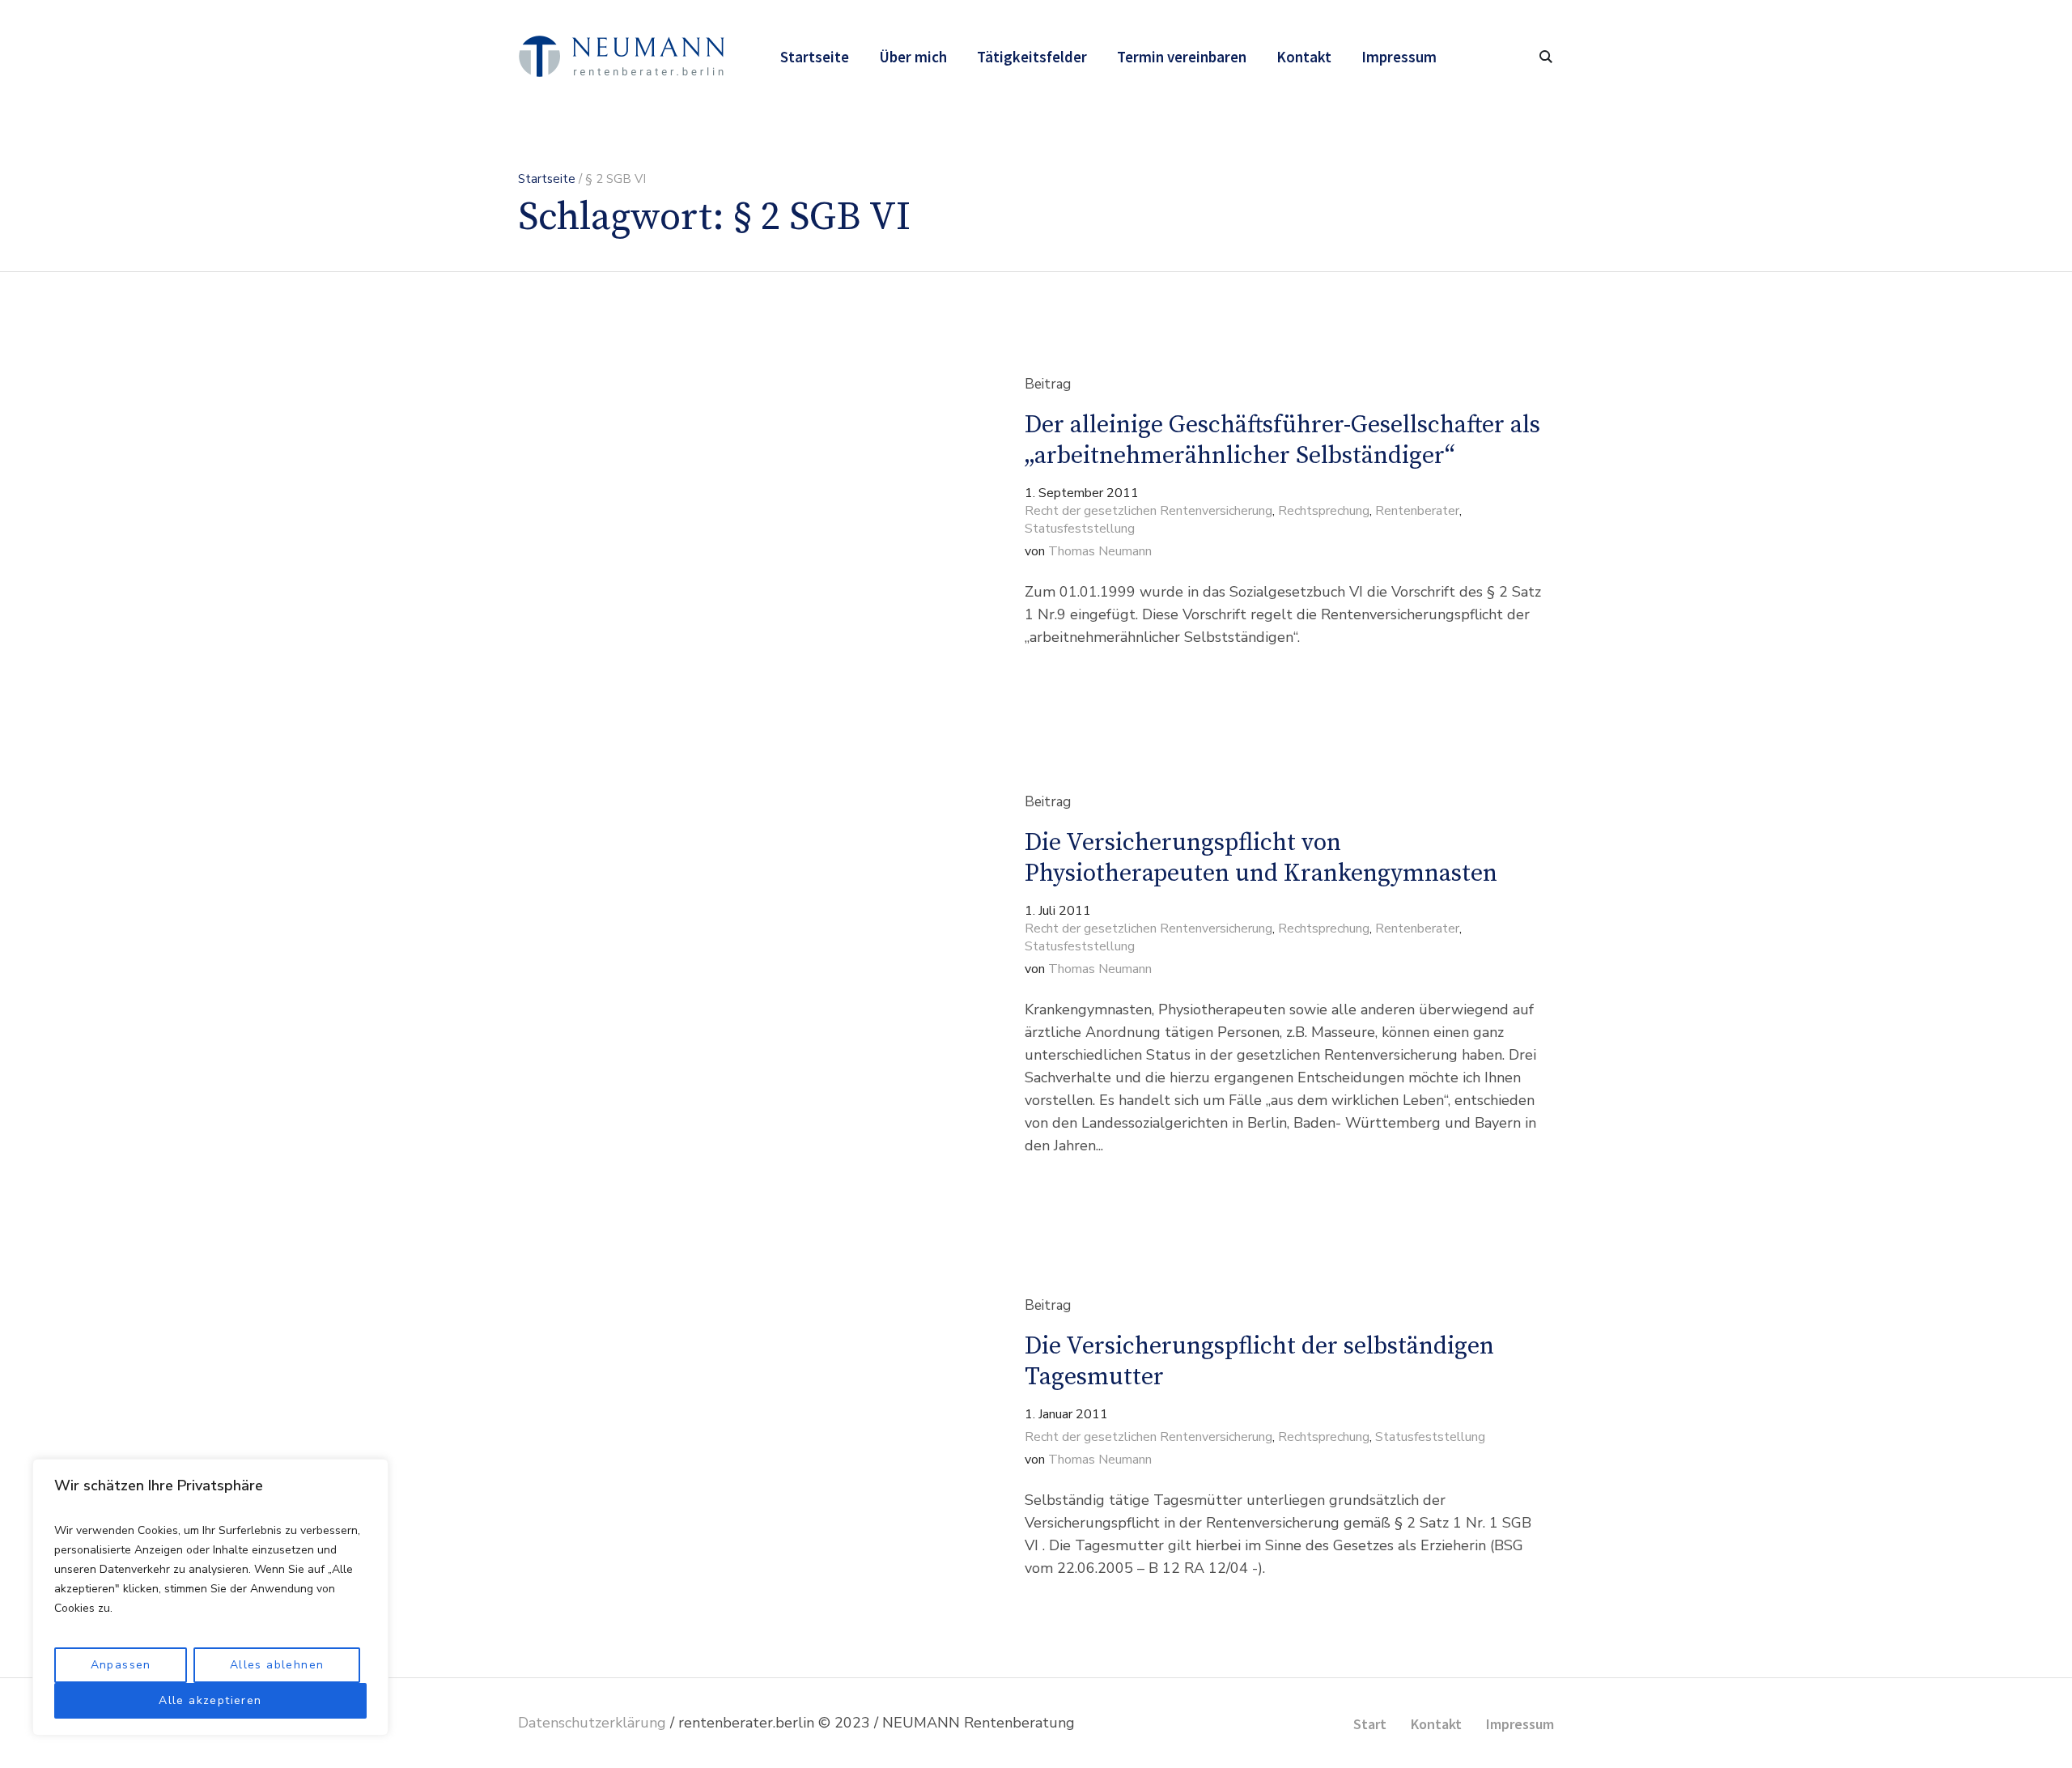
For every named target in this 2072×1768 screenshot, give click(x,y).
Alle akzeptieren (210, 1700)
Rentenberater (1417, 511)
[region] (210, 1597)
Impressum (1520, 1724)
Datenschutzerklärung (592, 1723)
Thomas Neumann (1100, 551)
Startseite (547, 179)
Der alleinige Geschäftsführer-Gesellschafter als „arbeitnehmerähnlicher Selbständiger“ (1282, 440)
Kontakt (1436, 1724)
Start (1370, 1724)
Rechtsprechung (1324, 511)
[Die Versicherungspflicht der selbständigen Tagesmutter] (725, 1438)
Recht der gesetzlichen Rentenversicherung (1149, 511)
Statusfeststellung (1080, 529)
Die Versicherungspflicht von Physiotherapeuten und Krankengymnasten (1261, 858)
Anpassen (121, 1665)
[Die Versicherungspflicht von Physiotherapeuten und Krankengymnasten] (725, 975)
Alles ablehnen (277, 1665)
